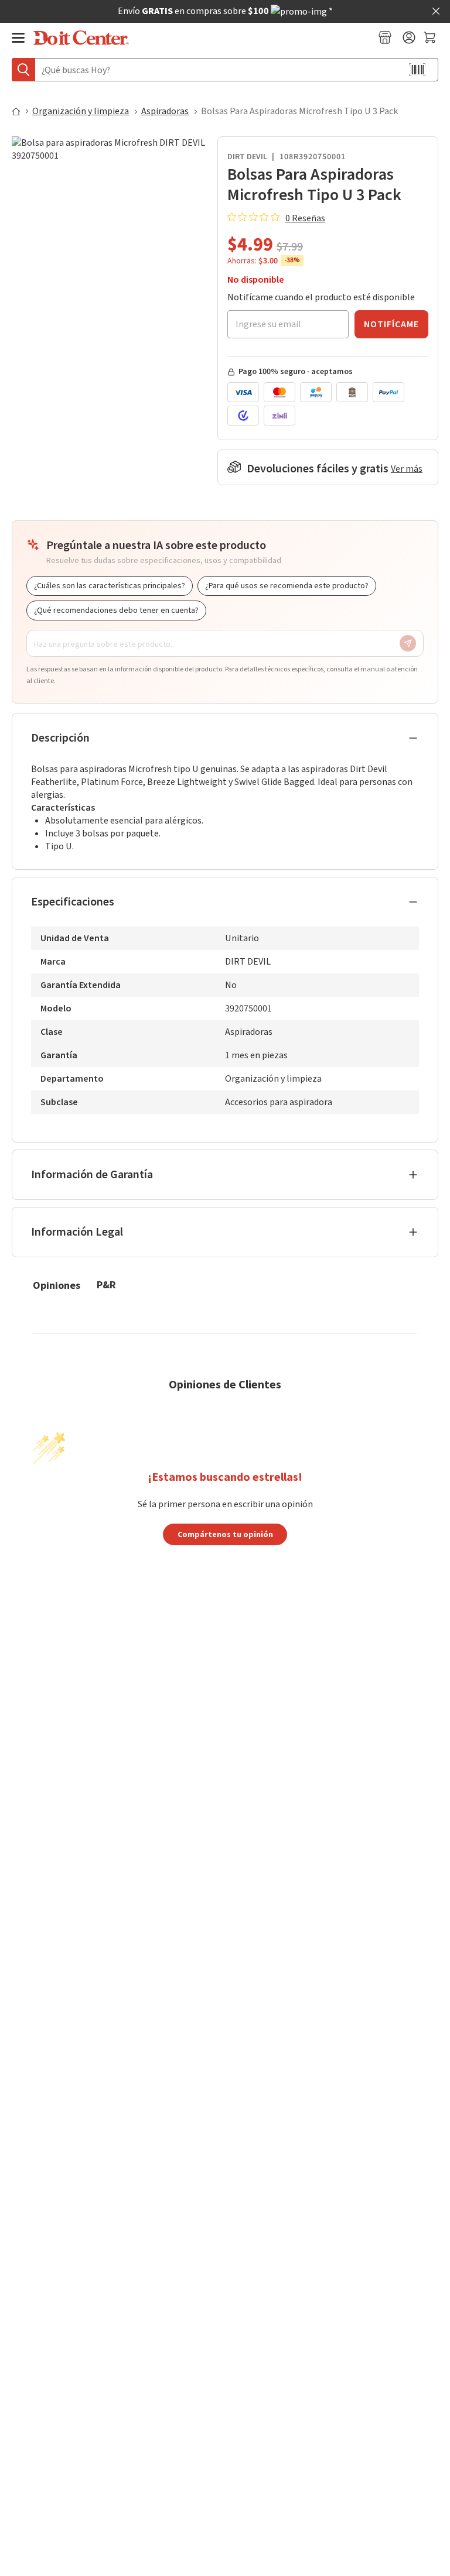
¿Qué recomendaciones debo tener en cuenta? (116, 610)
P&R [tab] (106, 1284)
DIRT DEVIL (247, 157)
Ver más (407, 469)
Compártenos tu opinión (225, 1534)
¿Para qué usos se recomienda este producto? (287, 586)
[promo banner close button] (436, 11)
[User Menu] (409, 37)
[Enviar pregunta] (408, 643)
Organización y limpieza (81, 111)
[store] (385, 37)
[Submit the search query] (23, 70)
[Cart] (431, 37)
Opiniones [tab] (57, 1285)
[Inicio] (21, 111)
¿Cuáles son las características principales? (110, 586)
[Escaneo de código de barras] (417, 70)
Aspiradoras (165, 111)
